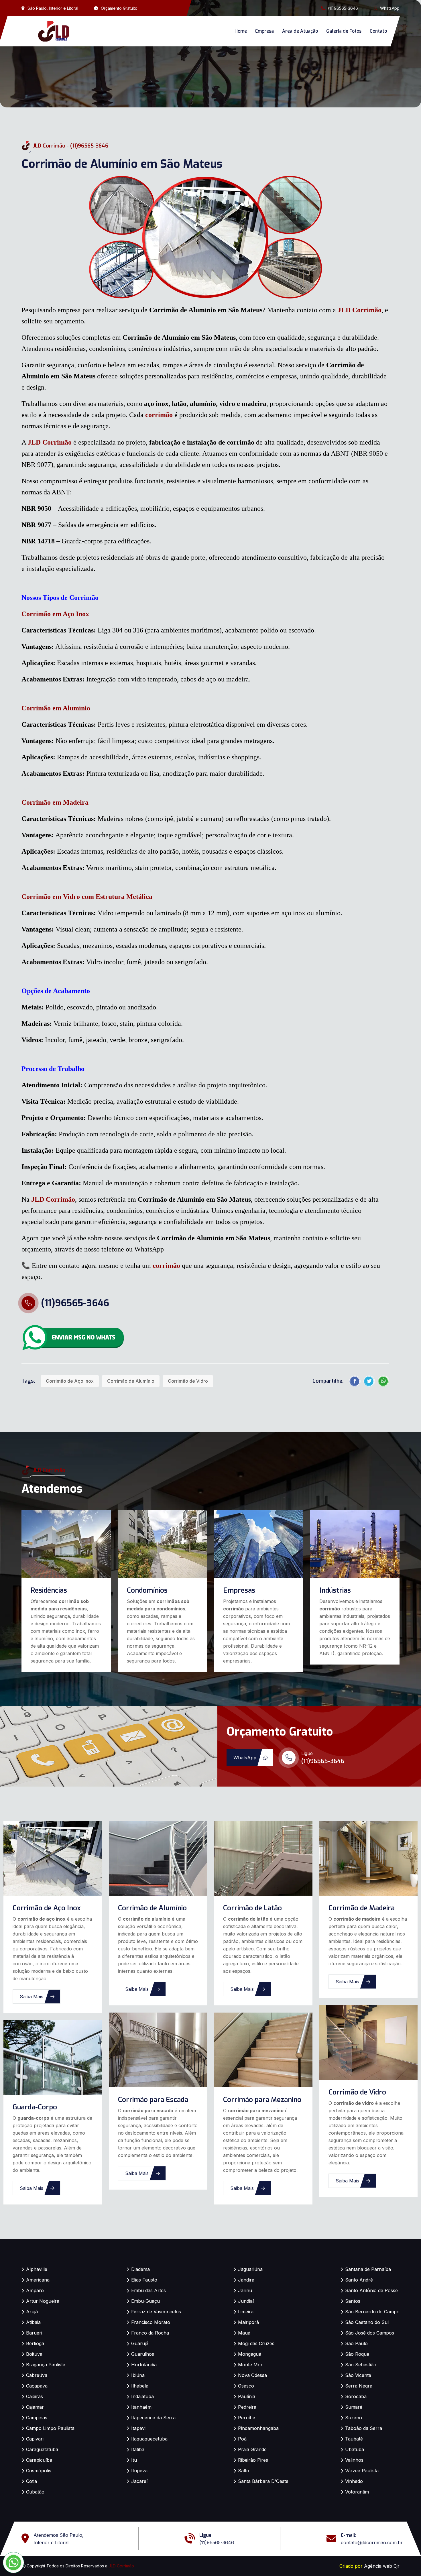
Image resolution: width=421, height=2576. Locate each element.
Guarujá (140, 2343)
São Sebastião (361, 2365)
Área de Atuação (300, 31)
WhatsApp (390, 8)
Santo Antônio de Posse (371, 2290)
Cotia (32, 2481)
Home (241, 31)
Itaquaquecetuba (149, 2439)
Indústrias (335, 1590)
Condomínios (147, 1590)
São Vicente (358, 2375)
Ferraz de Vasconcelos (156, 2312)
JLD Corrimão (360, 310)
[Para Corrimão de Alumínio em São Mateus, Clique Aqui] (73, 1337)
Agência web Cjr (382, 2566)
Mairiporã (248, 2322)
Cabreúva (37, 2375)
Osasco (246, 2386)
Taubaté (354, 2439)
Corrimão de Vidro (188, 1381)
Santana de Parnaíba (368, 2269)
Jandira (246, 2280)
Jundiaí (246, 2301)
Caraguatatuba (42, 2449)
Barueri (34, 2333)
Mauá (244, 2333)
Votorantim (357, 2492)
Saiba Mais (32, 1997)
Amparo (35, 2290)
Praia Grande (252, 2449)
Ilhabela (140, 2386)
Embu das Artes (148, 2290)
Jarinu (245, 2290)
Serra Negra (359, 2386)
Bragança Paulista (46, 2365)
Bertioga (35, 2343)
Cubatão (35, 2492)
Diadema (140, 2269)
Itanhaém (141, 2407)
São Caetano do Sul (367, 2322)
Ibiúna (138, 2375)
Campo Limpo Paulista (50, 2428)
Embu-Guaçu (145, 2301)
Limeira (246, 2312)
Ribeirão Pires (253, 2460)
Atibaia (33, 2322)
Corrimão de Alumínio (131, 1381)
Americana (38, 2280)
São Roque (357, 2354)
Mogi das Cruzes (256, 2343)
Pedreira (247, 2407)
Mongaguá (250, 2354)
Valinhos (354, 2460)
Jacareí (139, 2481)
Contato (378, 31)
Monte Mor (250, 2365)
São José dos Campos (370, 2333)
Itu (134, 2460)
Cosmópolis (39, 2471)
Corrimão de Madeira (362, 1908)
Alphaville (37, 2269)
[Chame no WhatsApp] (13, 2563)
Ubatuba (355, 2449)
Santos (353, 2301)
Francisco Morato (151, 2322)
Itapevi (138, 2428)
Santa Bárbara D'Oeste (263, 2481)
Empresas (239, 1590)
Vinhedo (354, 2481)
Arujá (32, 2312)
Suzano (354, 2418)
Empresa (264, 31)
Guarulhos (143, 2354)
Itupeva (139, 2471)
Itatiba (138, 2449)
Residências (49, 1590)
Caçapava (37, 2386)
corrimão (159, 415)
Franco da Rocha (150, 2333)
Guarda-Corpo (35, 2107)
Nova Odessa (252, 2375)
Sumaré (354, 2407)
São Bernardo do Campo (372, 2312)
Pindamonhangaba (258, 2428)
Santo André (359, 2280)
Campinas (37, 2418)
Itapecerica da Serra (153, 2418)
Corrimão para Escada (153, 2100)
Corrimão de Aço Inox (70, 1381)
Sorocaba (356, 2396)
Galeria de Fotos (344, 31)
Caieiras (35, 2396)
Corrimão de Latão (252, 1908)
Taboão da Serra (364, 2428)
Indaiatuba (142, 2396)
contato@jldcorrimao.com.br (372, 2542)
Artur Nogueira (43, 2301)
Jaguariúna (250, 2269)
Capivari (35, 2439)
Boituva (34, 2354)
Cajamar (35, 2407)
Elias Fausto (144, 2280)
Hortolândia (144, 2365)
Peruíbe (247, 2418)
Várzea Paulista (362, 2471)
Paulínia (247, 2396)
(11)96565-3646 (343, 8)
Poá (242, 2439)
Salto (244, 2471)
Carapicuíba (39, 2460)
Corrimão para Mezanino (262, 2100)
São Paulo (356, 2343)
